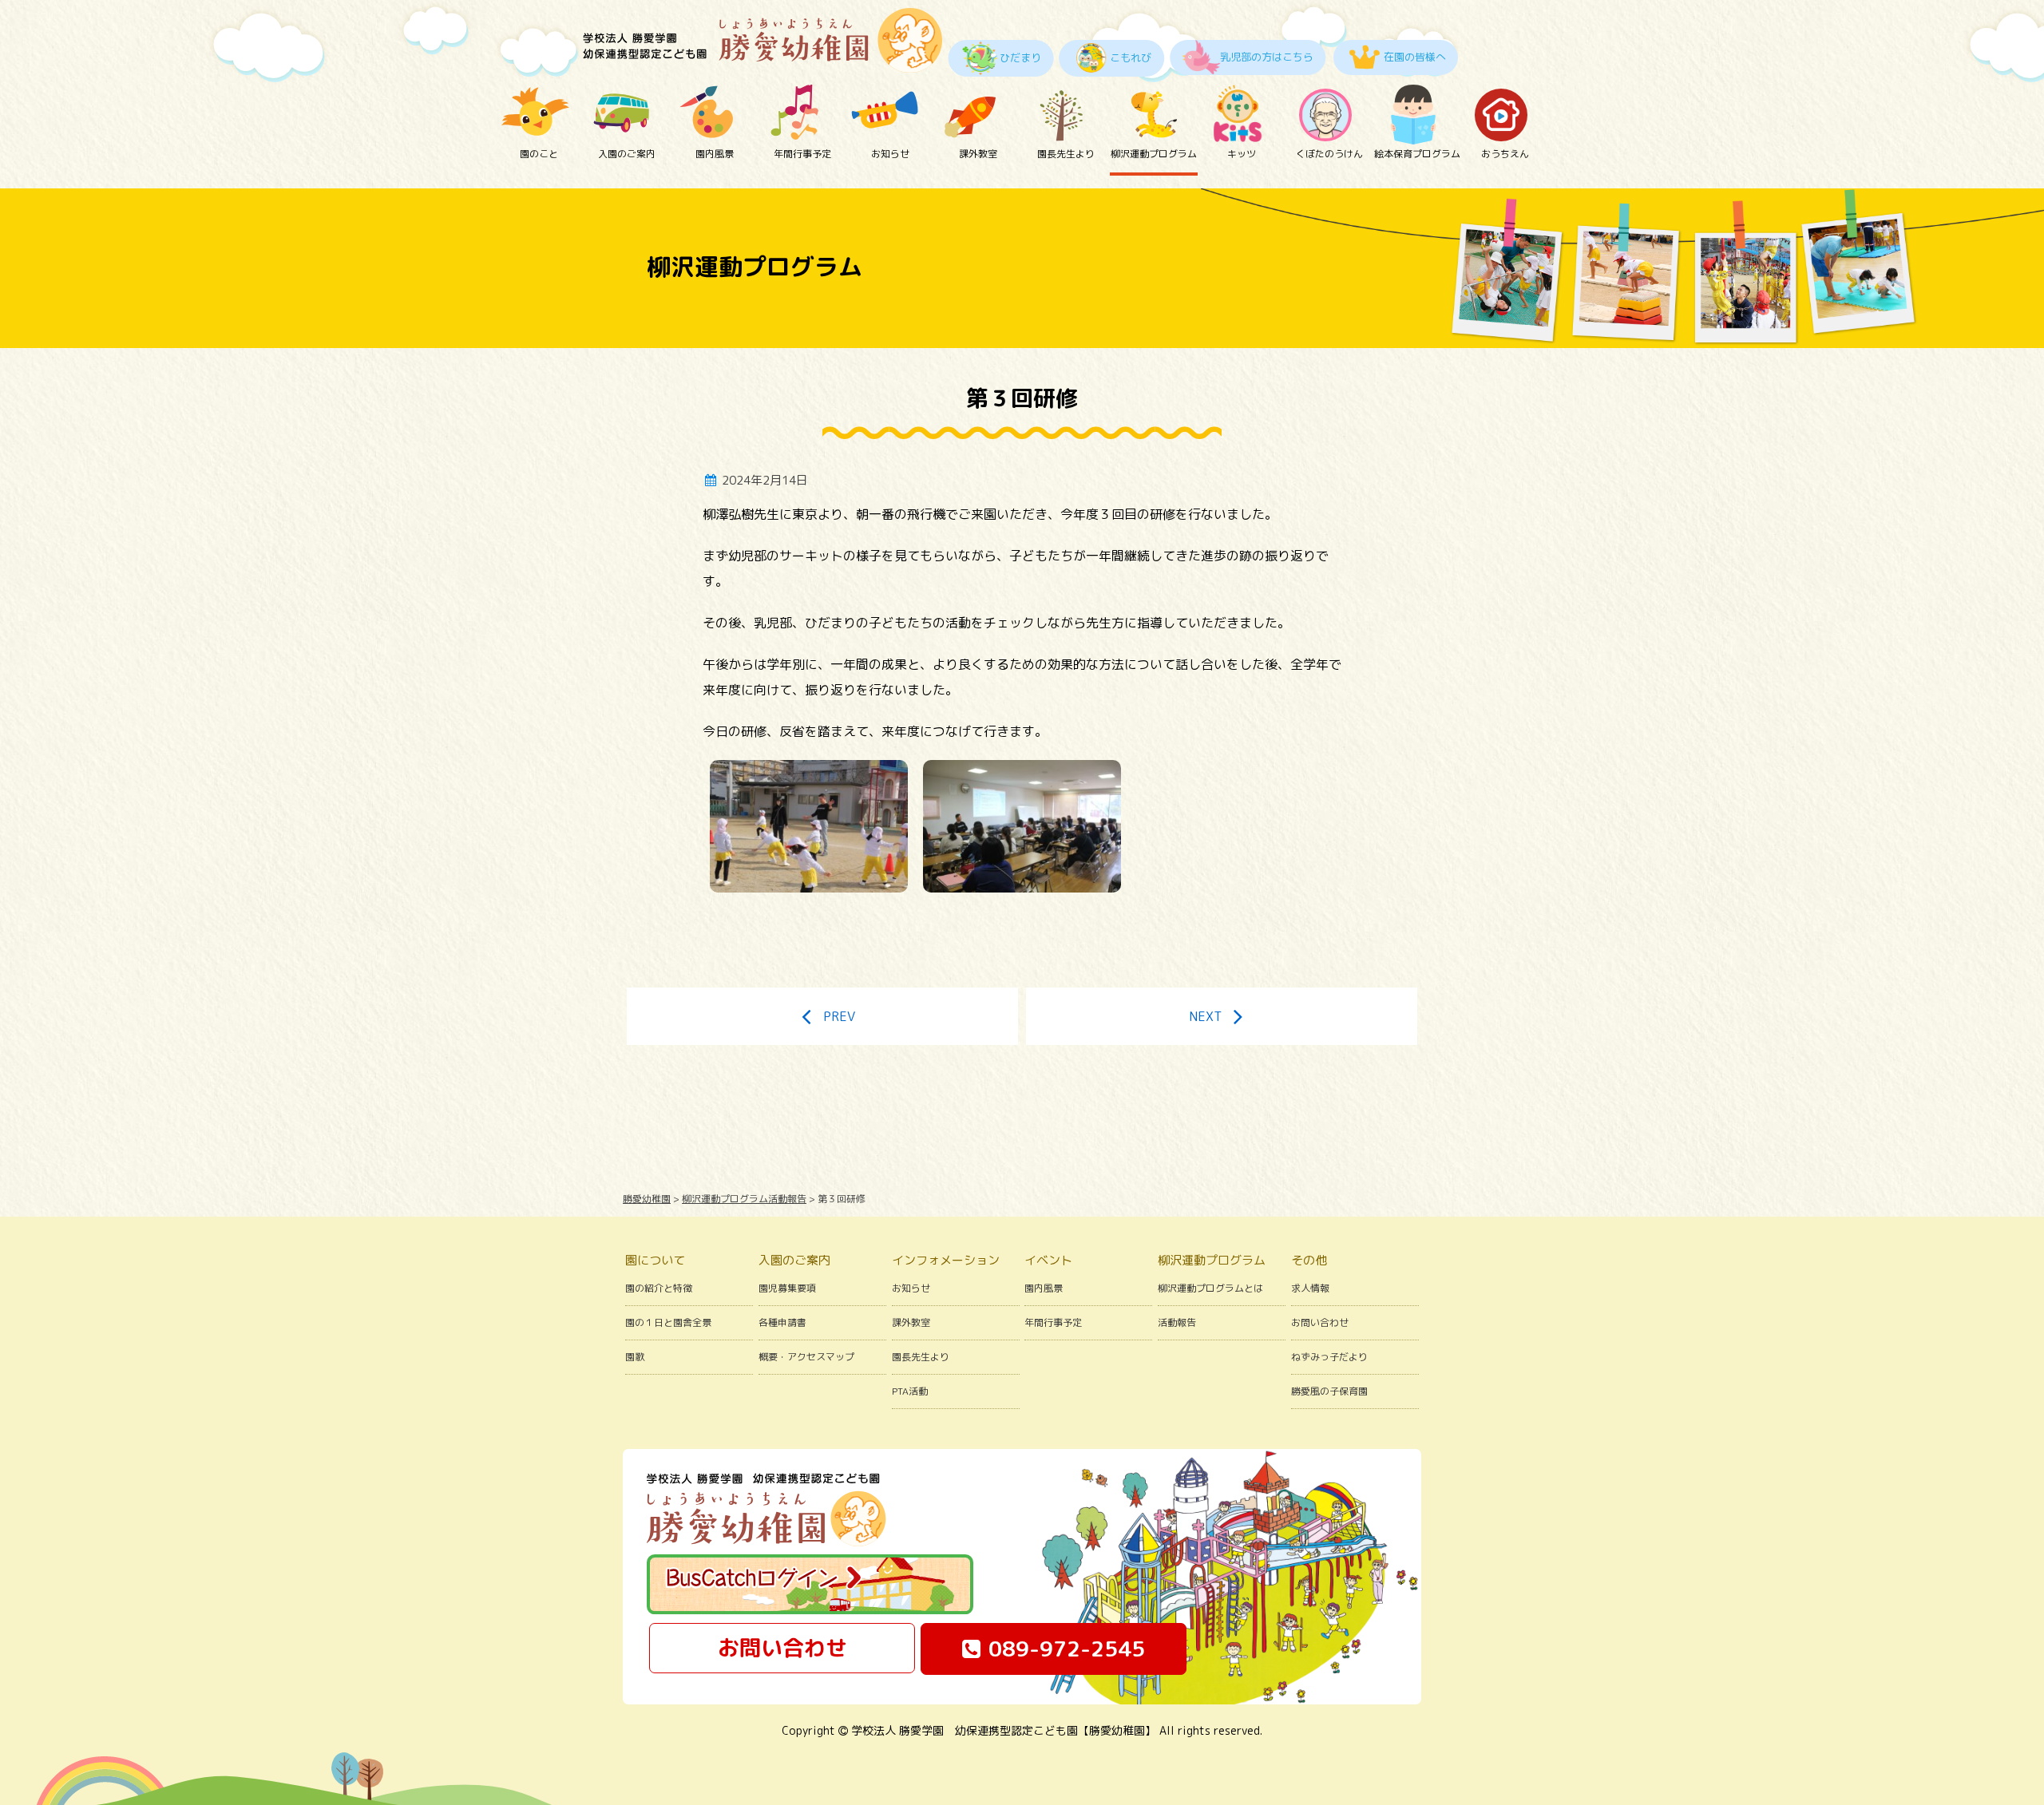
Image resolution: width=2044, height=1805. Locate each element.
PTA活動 (910, 1391)
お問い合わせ (1320, 1322)
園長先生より (1066, 154)
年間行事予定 (802, 154)
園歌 (635, 1357)
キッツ (1242, 154)
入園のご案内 (627, 154)
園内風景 (715, 154)
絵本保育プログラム (1417, 154)
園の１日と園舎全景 (668, 1322)
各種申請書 (782, 1322)
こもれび (1131, 57)
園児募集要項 (787, 1288)
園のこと (539, 154)
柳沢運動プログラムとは (1210, 1288)
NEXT (1205, 1016)
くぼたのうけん (1329, 154)
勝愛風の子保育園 (1329, 1391)
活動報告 (1177, 1322)
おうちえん (1505, 154)
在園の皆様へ (1415, 57)
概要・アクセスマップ (806, 1357)
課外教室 (978, 154)
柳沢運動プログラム (1154, 154)
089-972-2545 (1067, 1649)
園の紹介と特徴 (659, 1288)
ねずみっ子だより (1329, 1357)
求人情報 (1310, 1288)
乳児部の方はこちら (1267, 57)
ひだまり (1020, 57)
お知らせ (890, 154)
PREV (839, 1016)
